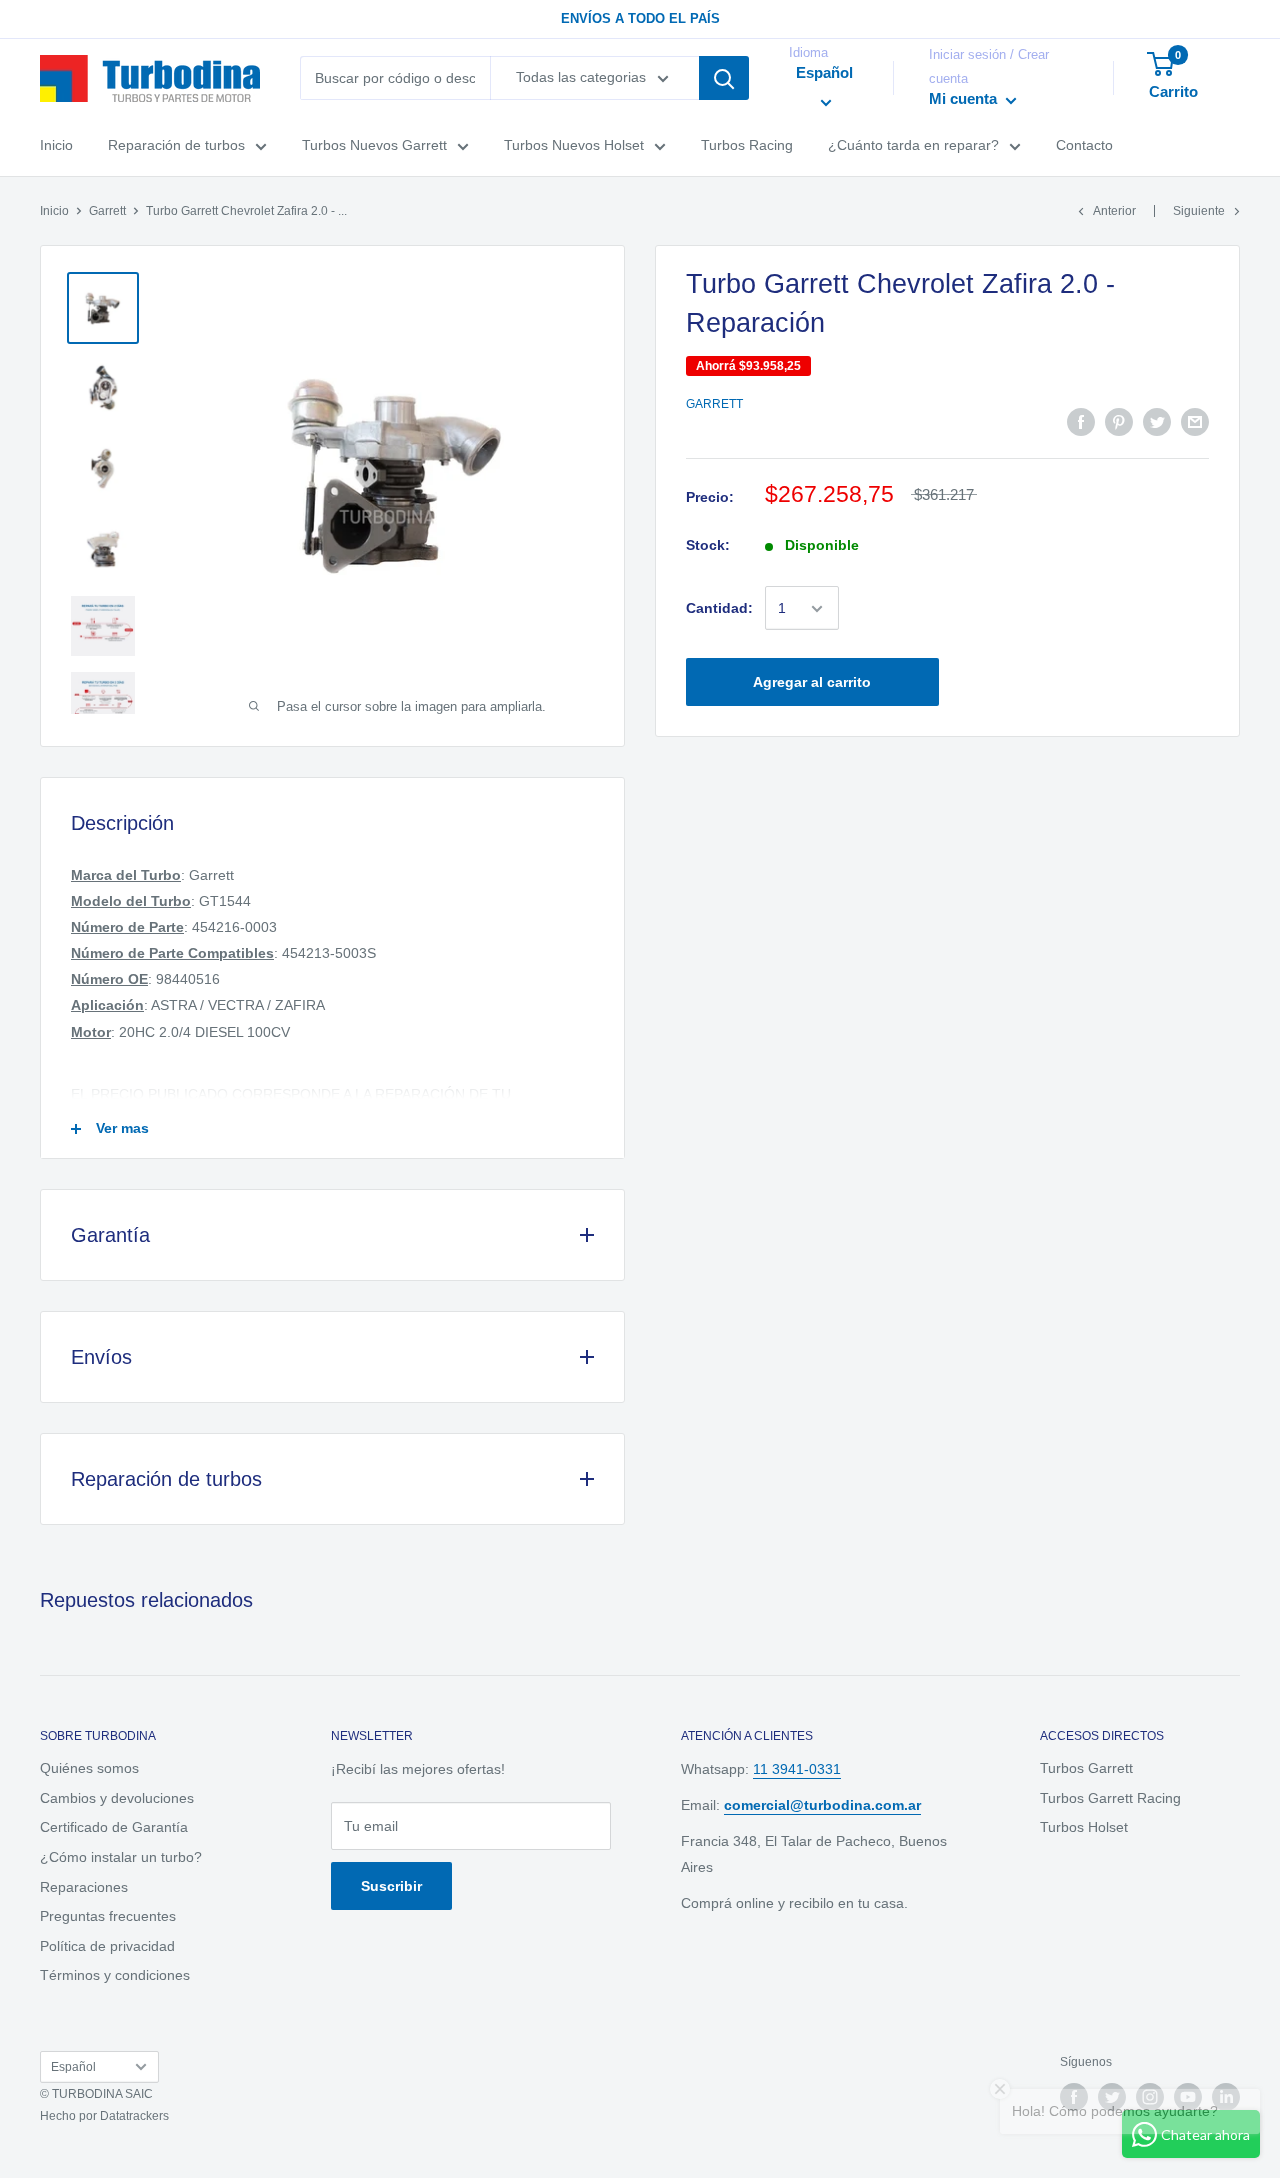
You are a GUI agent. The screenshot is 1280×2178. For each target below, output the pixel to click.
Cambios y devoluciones (117, 1798)
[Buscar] (724, 78)
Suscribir (391, 1886)
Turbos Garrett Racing (1110, 1798)
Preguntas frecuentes (108, 1916)
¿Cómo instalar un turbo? (121, 1857)
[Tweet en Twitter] (1157, 422)
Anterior (1114, 211)
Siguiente (1199, 211)
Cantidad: (719, 609)
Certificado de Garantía (114, 1827)
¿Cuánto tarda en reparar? (913, 146)
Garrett (107, 211)
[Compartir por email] (1195, 422)
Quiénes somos (89, 1768)
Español (73, 2067)
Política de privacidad (107, 1946)
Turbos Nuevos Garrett (374, 146)
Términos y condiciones (115, 1975)
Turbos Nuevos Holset (574, 146)
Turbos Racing (747, 146)
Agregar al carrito (812, 683)
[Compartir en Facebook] (1081, 422)
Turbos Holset (1084, 1827)
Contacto (1084, 146)
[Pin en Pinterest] (1119, 422)
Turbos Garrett (1086, 1768)
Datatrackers (134, 2116)
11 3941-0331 (797, 1769)
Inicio (56, 146)
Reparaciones (84, 1887)
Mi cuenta (965, 99)
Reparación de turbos (176, 146)
